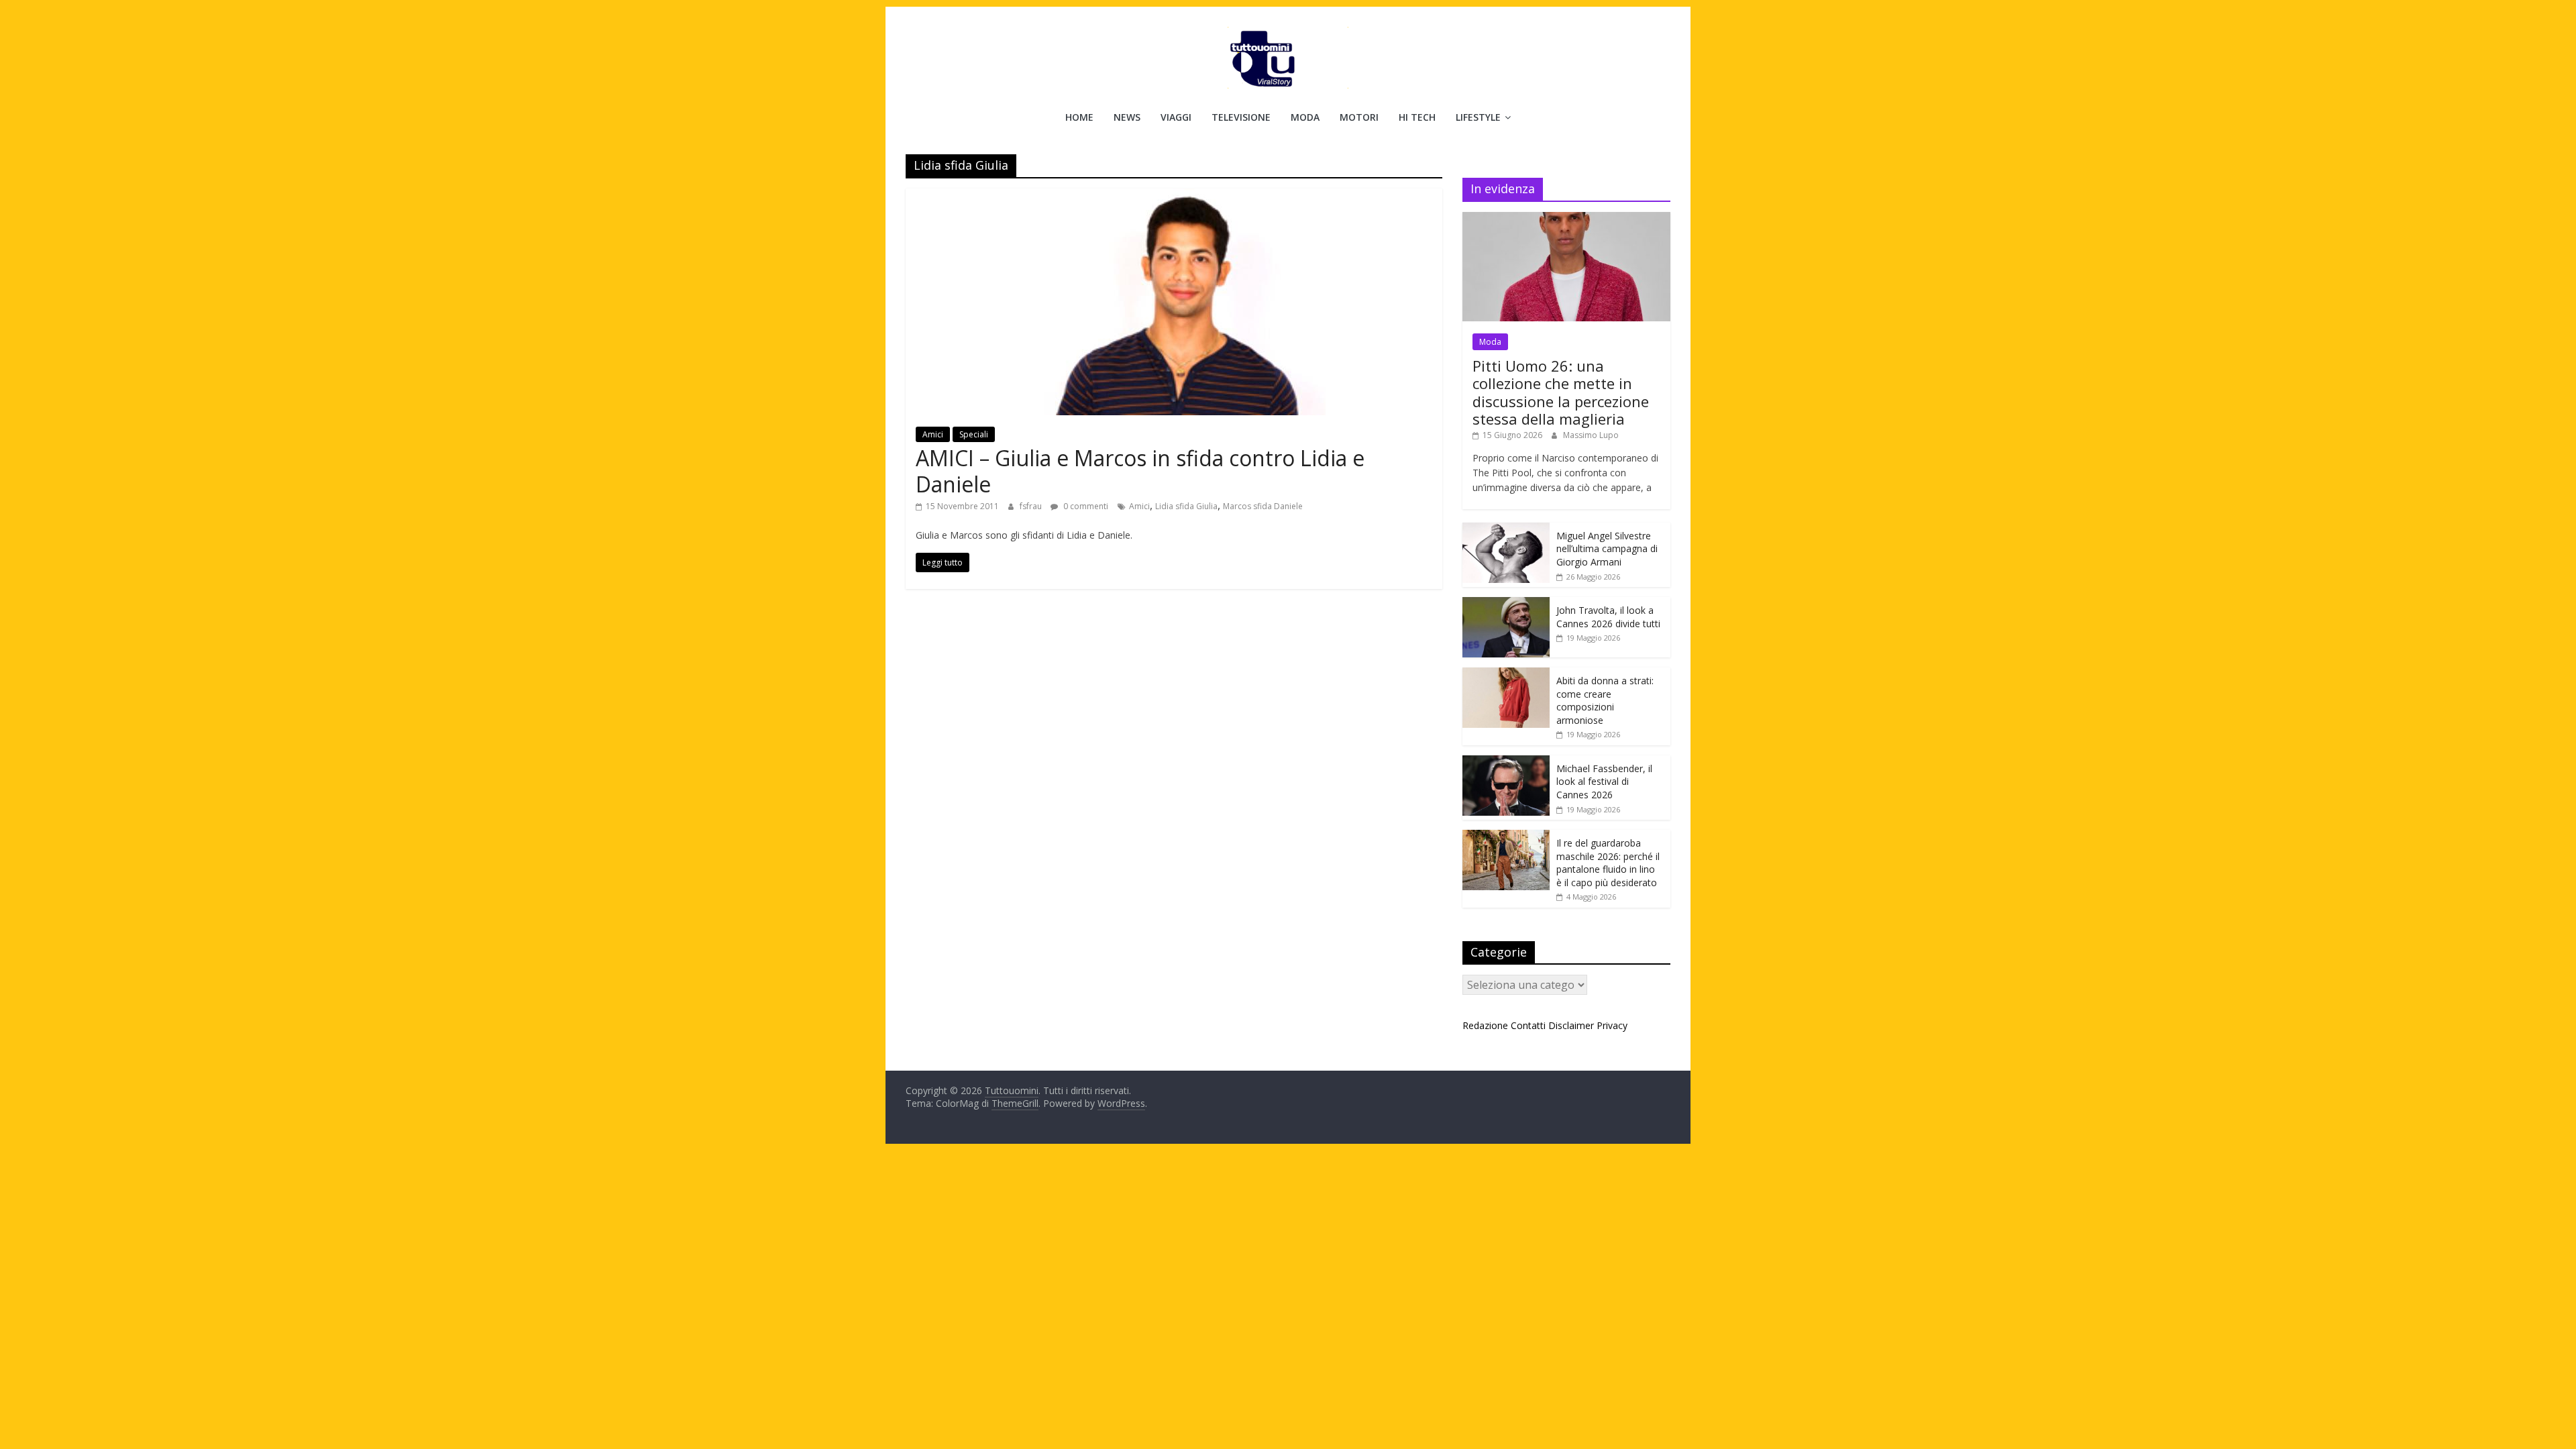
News (1127, 117)
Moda (1305, 117)
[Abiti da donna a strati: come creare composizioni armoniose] (1506, 675)
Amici (933, 434)
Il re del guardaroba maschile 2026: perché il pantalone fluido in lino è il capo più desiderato (1608, 863)
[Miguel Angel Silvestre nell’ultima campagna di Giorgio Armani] (1506, 530)
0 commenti (1085, 506)
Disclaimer (1571, 1025)
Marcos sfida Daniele (1263, 506)
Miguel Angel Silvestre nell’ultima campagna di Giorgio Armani (1607, 549)
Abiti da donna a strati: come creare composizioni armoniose (1605, 700)
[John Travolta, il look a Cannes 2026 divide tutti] (1506, 604)
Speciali (974, 434)
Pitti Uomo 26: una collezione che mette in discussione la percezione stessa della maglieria (1561, 392)
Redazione (1485, 1025)
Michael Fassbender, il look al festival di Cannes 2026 (1604, 782)
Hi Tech (1417, 117)
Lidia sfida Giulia (1186, 506)
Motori (1359, 117)
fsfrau (1032, 506)
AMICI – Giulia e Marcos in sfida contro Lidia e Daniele (1140, 471)
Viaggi (1176, 117)
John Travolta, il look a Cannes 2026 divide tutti (1608, 617)
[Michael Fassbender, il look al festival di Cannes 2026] (1506, 762)
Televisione (1241, 117)
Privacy (1612, 1025)
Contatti (1528, 1025)
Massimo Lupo (1591, 435)
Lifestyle (1478, 117)
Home (1079, 117)
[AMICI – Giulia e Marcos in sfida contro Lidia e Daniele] (1174, 197)
